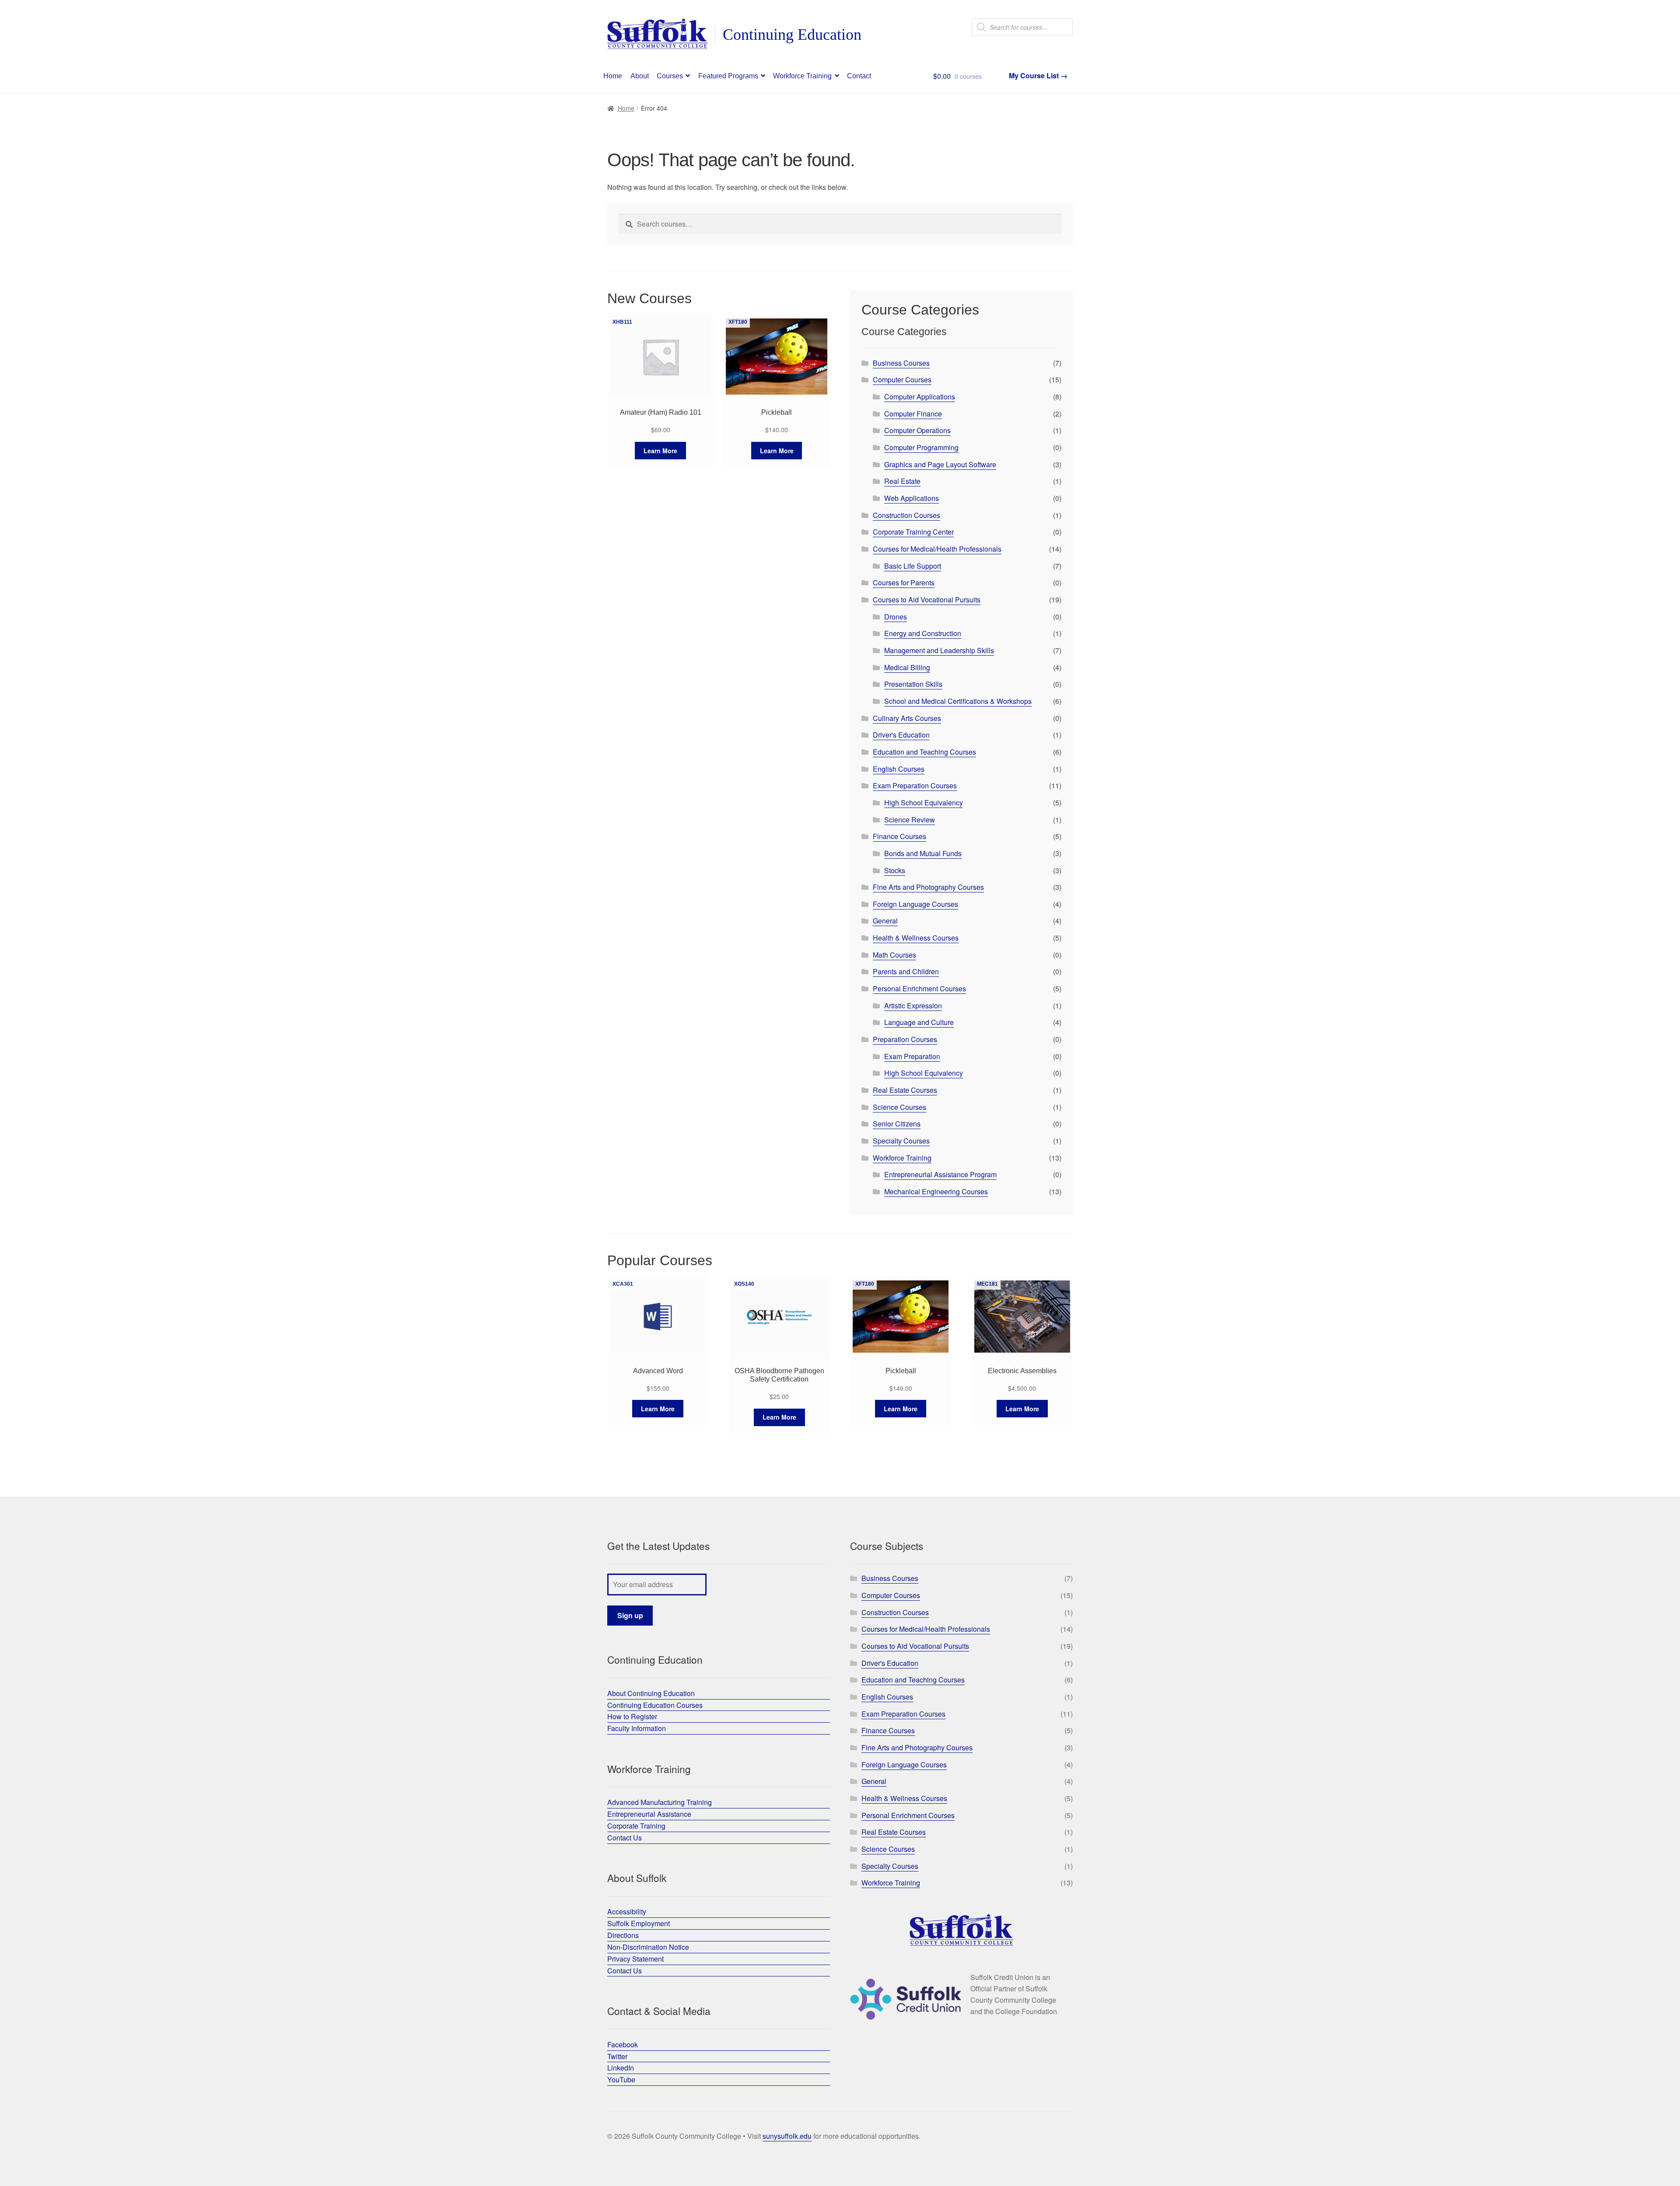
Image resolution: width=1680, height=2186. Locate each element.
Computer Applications (920, 397)
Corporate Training (636, 1826)
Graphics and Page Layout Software (940, 464)
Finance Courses (899, 836)
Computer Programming (921, 447)
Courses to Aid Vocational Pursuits (927, 600)
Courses (670, 76)
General (885, 921)
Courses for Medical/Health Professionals (937, 549)
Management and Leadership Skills (939, 650)
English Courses (899, 769)
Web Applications (912, 498)
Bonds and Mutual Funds (923, 853)
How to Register (632, 1716)
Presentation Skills (913, 684)
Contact (859, 76)
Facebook (623, 2044)
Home (613, 76)
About (640, 76)
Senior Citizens (897, 1124)
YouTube (621, 2079)
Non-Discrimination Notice (648, 1947)
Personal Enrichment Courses (919, 988)
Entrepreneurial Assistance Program (940, 1174)
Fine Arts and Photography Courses (928, 887)
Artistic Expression (913, 1006)
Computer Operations (917, 430)
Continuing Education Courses (655, 1705)
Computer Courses (902, 379)
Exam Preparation (912, 1056)
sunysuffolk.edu (787, 2136)
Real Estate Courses (905, 1090)
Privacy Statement (635, 1959)
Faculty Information (637, 1728)
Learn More (660, 451)
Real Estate (902, 481)
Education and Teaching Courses (924, 752)
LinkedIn (621, 2068)
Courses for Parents (904, 582)
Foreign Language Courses (915, 904)
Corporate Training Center (913, 532)
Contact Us (625, 1838)
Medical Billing (907, 667)
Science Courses (899, 1107)
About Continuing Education (651, 1693)
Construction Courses (906, 515)
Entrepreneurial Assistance (649, 1814)
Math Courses (894, 955)
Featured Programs (728, 76)
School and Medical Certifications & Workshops (958, 701)
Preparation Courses (905, 1039)
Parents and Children (906, 971)
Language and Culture (919, 1022)
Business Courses (901, 363)
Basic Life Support (913, 566)
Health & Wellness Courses (916, 938)
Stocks (895, 870)
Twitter (617, 2056)
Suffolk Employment (639, 1923)
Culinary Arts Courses (907, 718)
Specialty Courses (901, 1141)
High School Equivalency (924, 803)
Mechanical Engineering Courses (936, 1191)
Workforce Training (802, 76)
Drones (896, 617)
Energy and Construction (923, 633)
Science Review (910, 820)
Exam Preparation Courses (915, 785)
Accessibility (627, 1911)
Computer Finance (913, 414)
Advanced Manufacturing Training (660, 1802)
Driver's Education (901, 735)
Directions (623, 1935)
